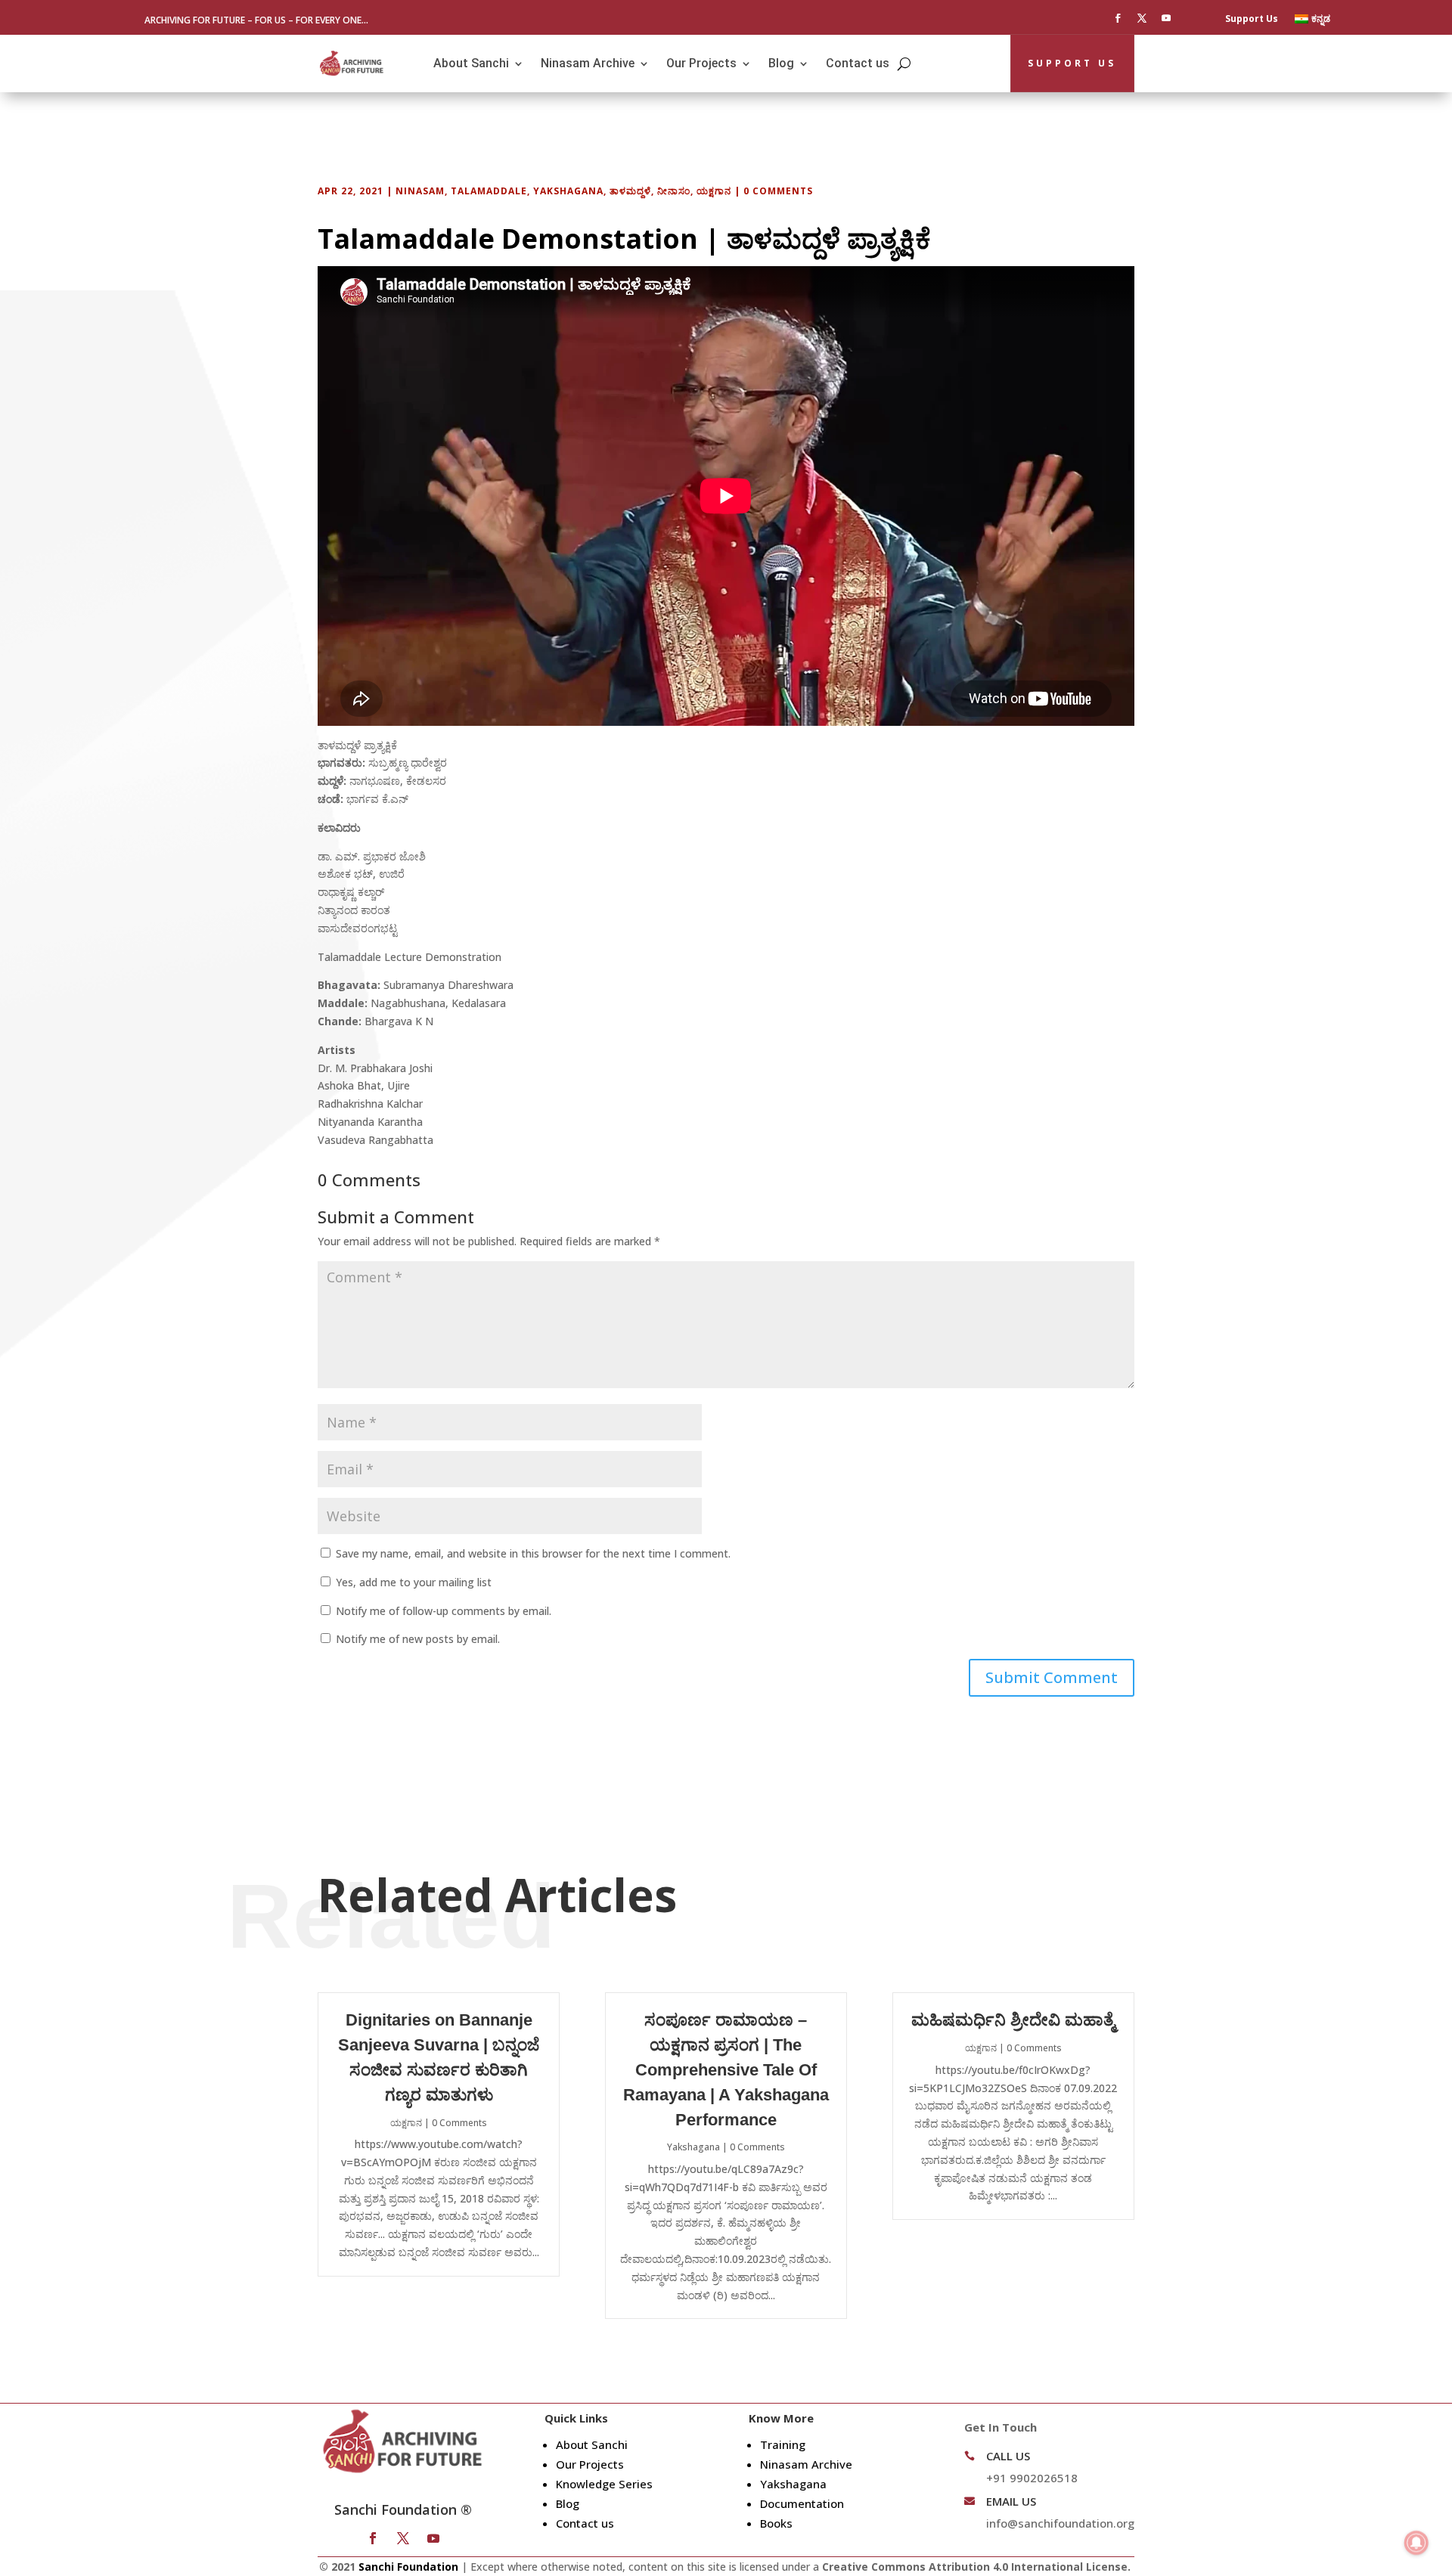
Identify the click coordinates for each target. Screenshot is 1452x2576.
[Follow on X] (1142, 18)
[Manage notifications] (1416, 2543)
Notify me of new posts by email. (418, 1639)
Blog (781, 63)
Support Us (1252, 19)
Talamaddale (489, 191)
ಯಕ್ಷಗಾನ (714, 191)
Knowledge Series (604, 2484)
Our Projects (701, 63)
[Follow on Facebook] (1118, 18)
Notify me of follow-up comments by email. (444, 1611)
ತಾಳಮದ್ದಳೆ (630, 191)
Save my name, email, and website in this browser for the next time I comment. (533, 1553)
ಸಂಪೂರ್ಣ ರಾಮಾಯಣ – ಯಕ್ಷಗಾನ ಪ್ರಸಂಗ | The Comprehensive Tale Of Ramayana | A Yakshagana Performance (726, 2069)
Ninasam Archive (588, 63)
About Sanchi (471, 63)
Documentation (802, 2503)
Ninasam (420, 191)
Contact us (858, 63)
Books (776, 2523)
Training (783, 2444)
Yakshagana (568, 191)
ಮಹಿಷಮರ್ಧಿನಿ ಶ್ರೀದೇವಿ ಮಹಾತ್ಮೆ (1013, 2020)
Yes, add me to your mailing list (412, 1582)
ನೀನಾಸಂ (674, 191)
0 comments (778, 191)
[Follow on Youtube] (1166, 18)
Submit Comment (1052, 1677)
